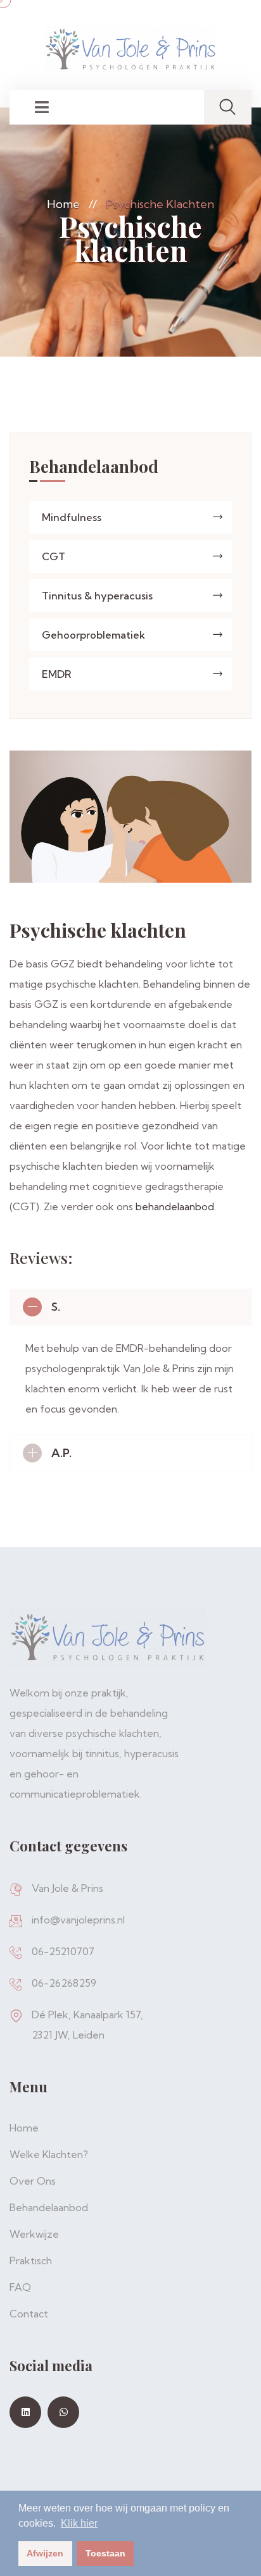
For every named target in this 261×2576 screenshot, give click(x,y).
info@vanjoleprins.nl (78, 1920)
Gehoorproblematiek (93, 635)
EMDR (57, 674)
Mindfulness (72, 517)
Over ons (33, 2181)
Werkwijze (34, 2234)
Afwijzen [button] (45, 2553)
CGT (54, 556)
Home (63, 204)
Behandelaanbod (49, 2207)
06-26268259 (64, 1983)
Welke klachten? (49, 2154)
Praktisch (31, 2260)
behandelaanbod (175, 1206)
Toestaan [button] (105, 2553)
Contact (29, 2314)
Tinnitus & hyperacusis (97, 596)
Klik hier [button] (79, 2523)
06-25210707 (63, 1951)
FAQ (20, 2287)
